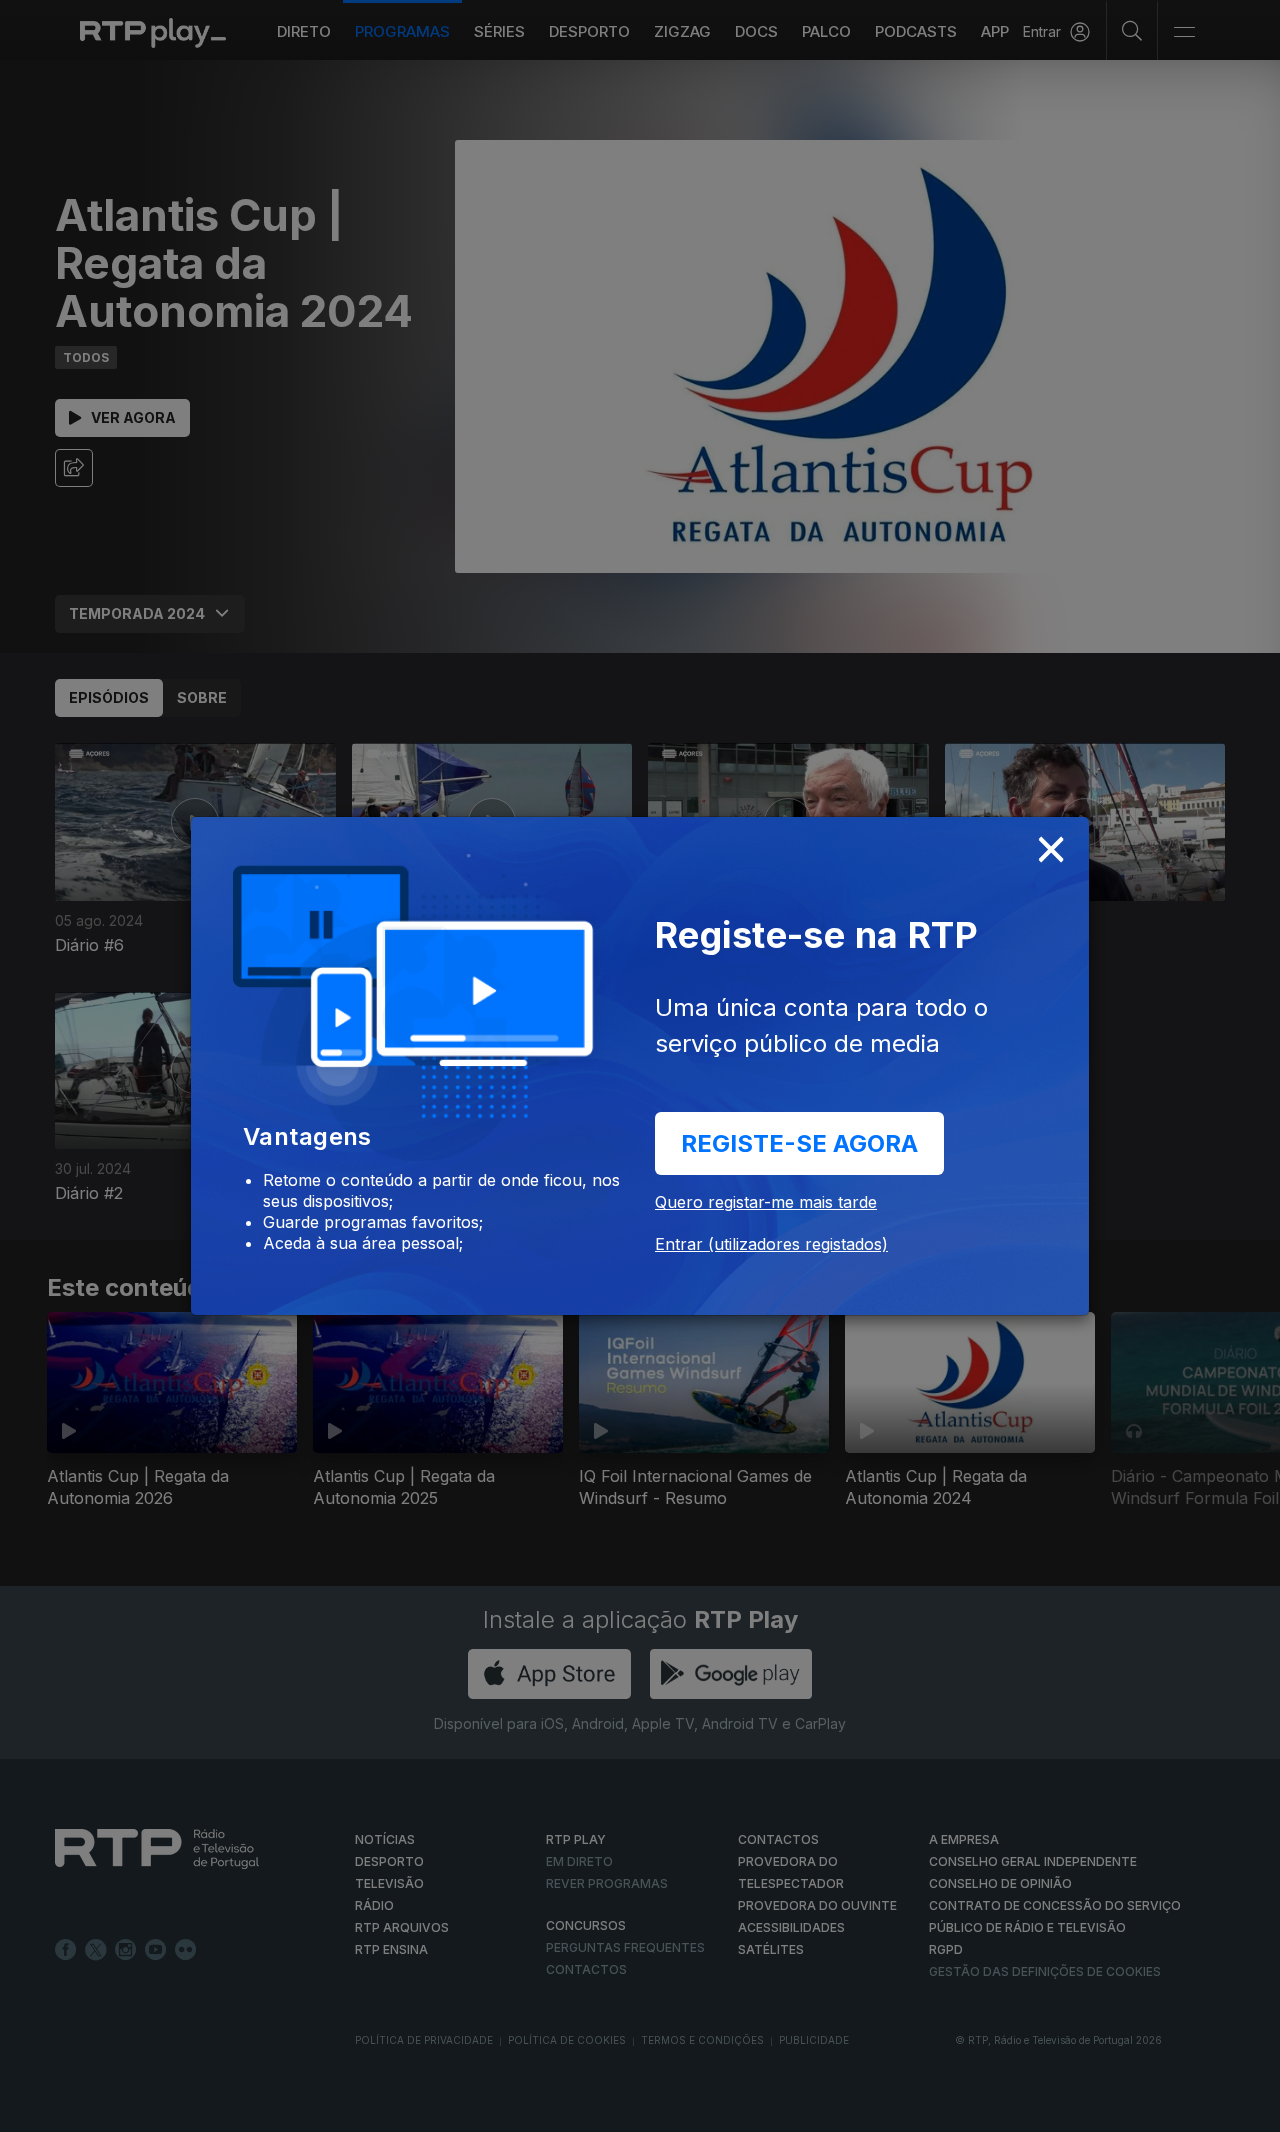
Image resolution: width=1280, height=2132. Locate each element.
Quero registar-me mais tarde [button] (766, 1202)
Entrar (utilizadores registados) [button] (771, 1244)
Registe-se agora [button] (799, 1143)
